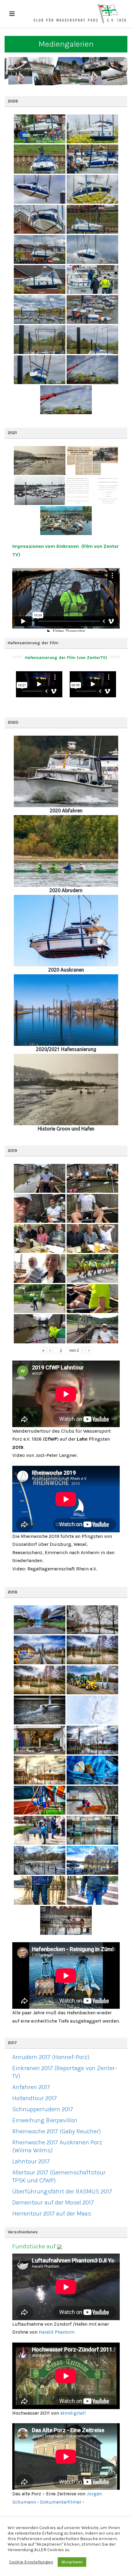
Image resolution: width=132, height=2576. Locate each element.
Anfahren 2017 (31, 2087)
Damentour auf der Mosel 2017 (53, 2202)
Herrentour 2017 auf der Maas (52, 2214)
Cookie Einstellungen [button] (31, 2562)
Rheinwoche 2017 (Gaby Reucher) (56, 2131)
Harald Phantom (57, 2332)
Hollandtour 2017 (35, 2098)
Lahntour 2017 (31, 2161)
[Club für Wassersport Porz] (80, 14)
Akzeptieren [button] (72, 2562)
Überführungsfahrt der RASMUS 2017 (62, 2191)
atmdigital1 (73, 2413)
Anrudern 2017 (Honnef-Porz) (51, 2057)
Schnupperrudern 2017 (43, 2109)
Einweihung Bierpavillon (45, 2120)
